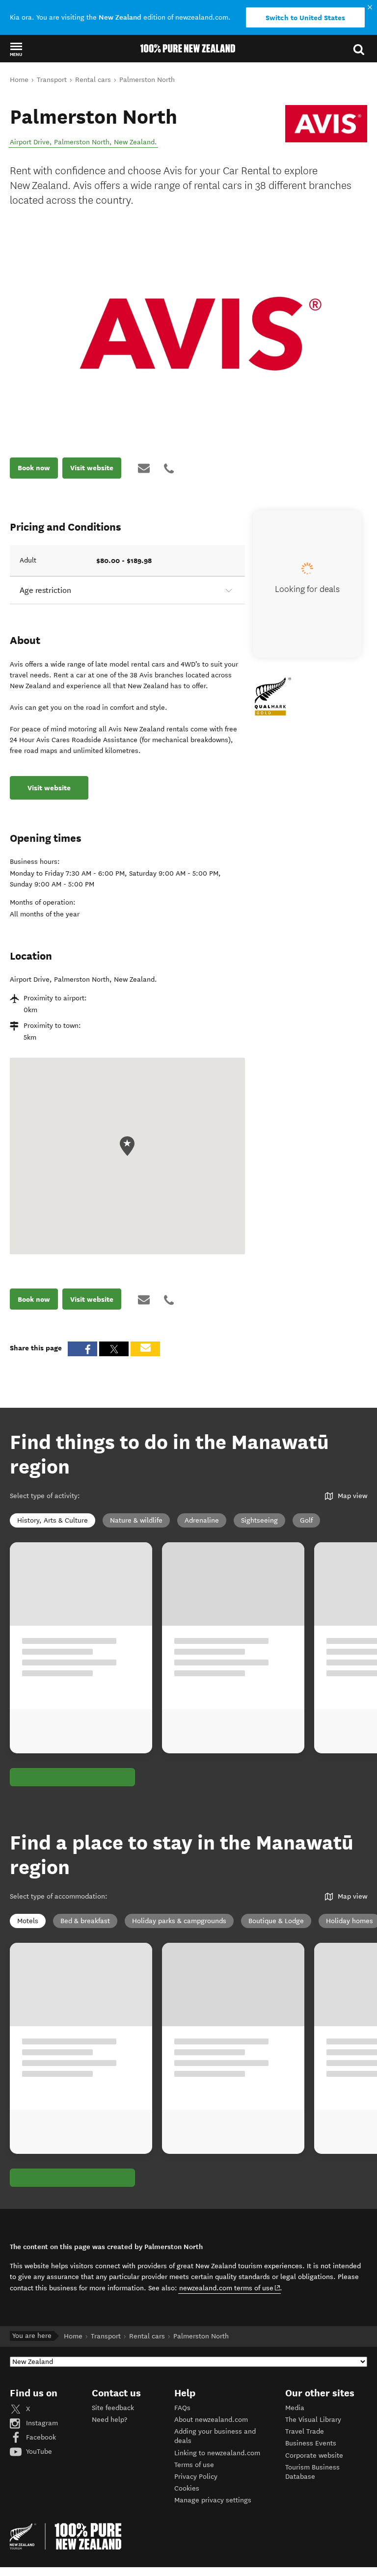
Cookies (187, 2488)
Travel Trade (305, 2431)
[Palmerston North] (326, 124)
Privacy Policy (196, 2477)
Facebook (40, 2437)
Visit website (92, 468)
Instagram (41, 2423)
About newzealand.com (211, 2420)
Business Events (311, 2443)
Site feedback (113, 2408)
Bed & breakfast (85, 1921)
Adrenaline (202, 1520)
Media (295, 2408)
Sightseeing (259, 1520)
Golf (306, 1520)
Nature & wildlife (136, 1520)
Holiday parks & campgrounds (179, 1921)
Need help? (109, 2420)
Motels (28, 1921)
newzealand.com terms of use (230, 2288)
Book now (34, 468)
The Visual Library (313, 2420)
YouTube (38, 2452)
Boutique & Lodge (276, 1921)
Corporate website (314, 2455)
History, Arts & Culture (53, 1520)
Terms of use (194, 2465)
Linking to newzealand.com (217, 2453)
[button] (16, 49)
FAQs (182, 2408)
